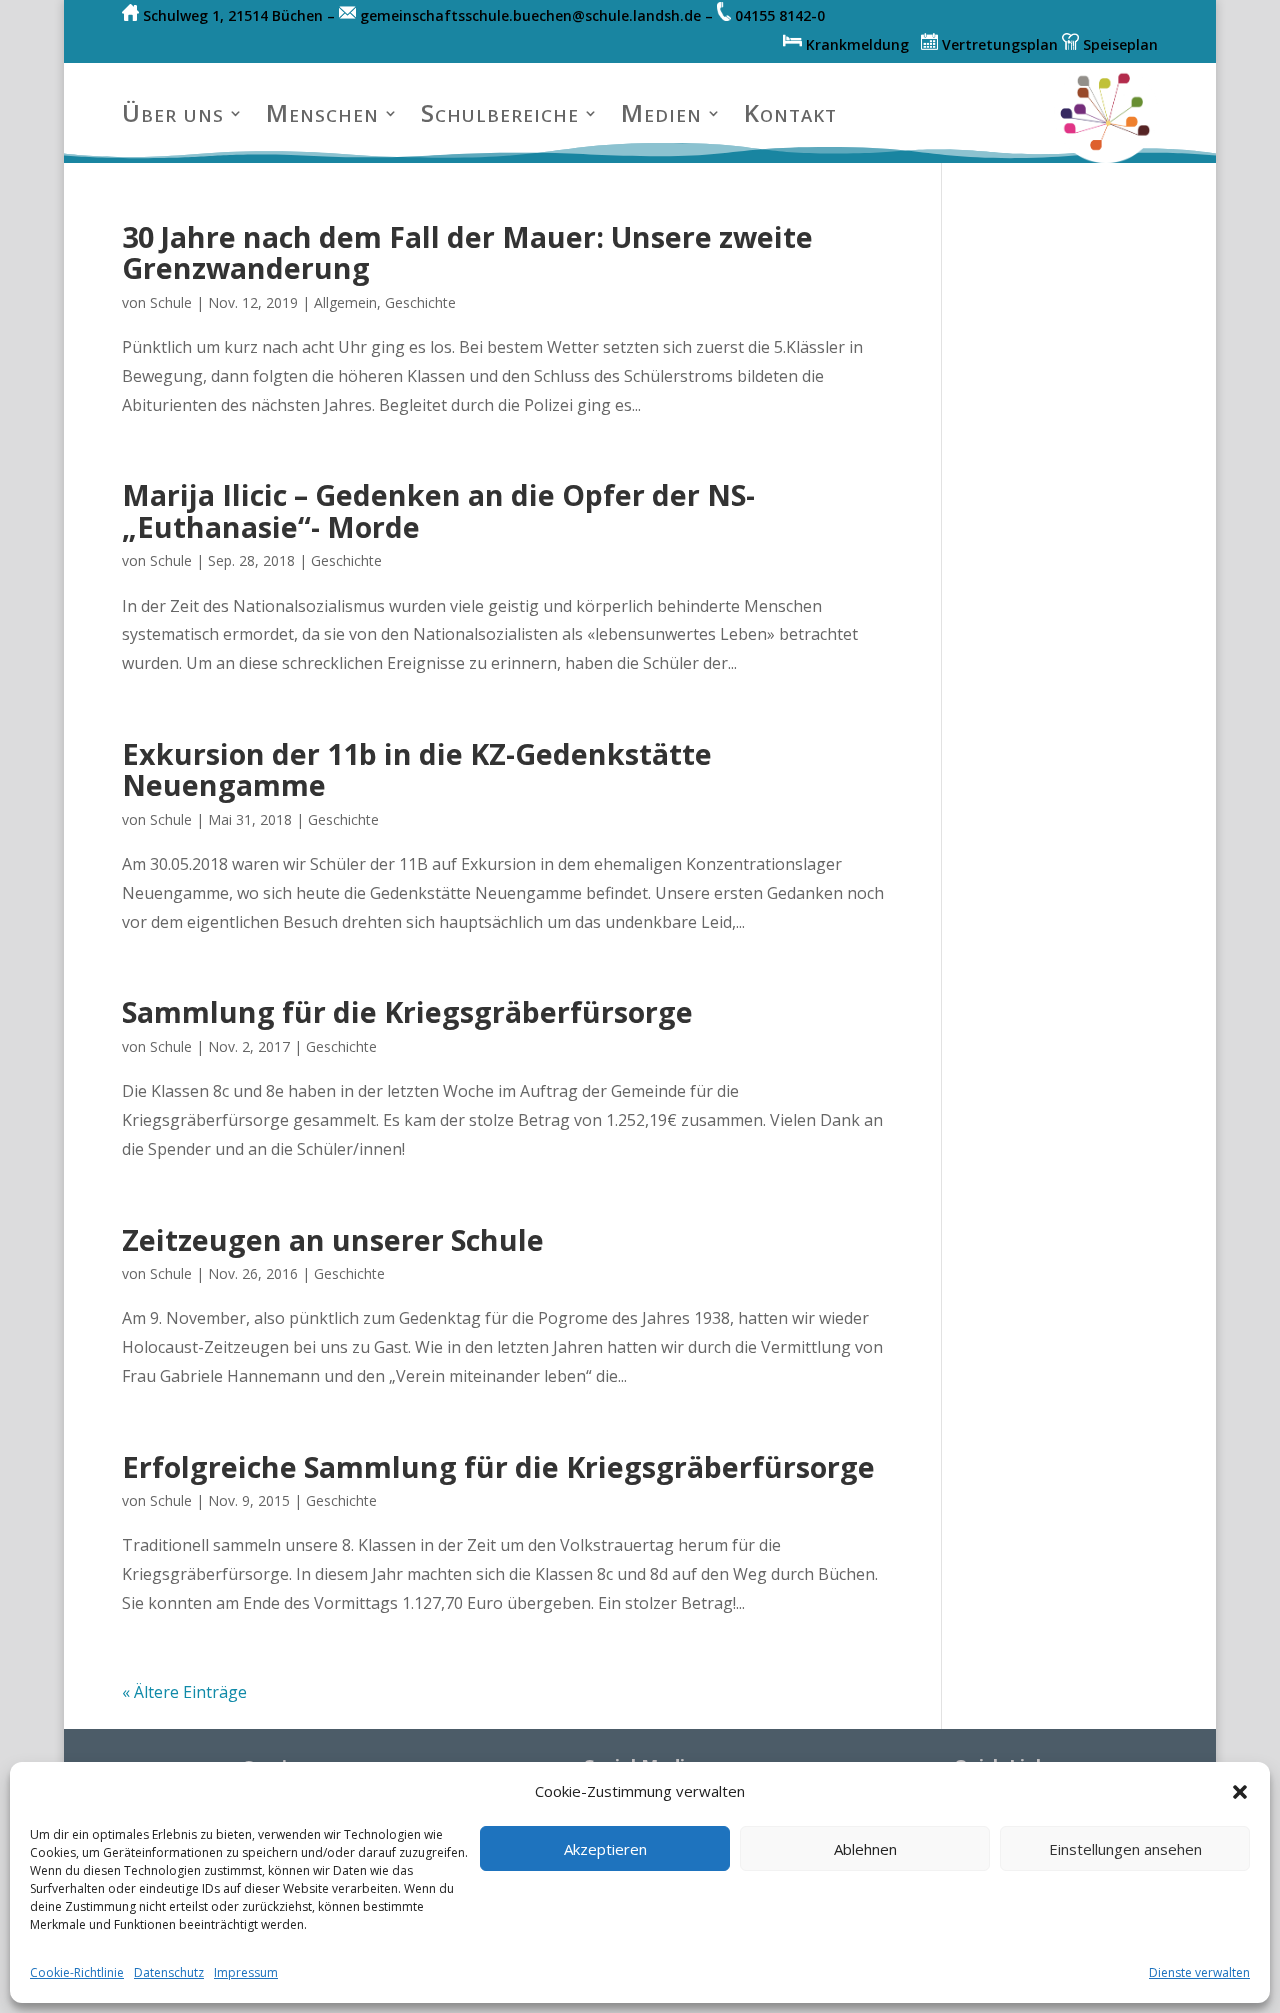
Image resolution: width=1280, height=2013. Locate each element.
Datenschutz (169, 1972)
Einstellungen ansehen (1125, 1849)
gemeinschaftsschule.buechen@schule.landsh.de (530, 15)
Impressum (246, 1972)
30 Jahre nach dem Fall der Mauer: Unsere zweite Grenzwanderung (467, 252)
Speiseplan (1118, 44)
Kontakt (790, 112)
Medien (661, 112)
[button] (1240, 1792)
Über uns (173, 112)
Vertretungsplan (998, 44)
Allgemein (345, 302)
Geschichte (420, 302)
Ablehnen (865, 1849)
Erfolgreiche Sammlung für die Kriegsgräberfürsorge (498, 1466)
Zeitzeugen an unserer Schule (333, 1239)
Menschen (322, 112)
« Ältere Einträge (184, 1692)
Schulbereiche (500, 112)
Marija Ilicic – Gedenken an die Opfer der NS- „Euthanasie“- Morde (438, 510)
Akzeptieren (605, 1849)
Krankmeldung (861, 44)
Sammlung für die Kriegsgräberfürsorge (407, 1011)
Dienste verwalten (1199, 1972)
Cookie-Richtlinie (77, 1972)
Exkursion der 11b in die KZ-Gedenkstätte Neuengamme (417, 769)
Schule (171, 302)
